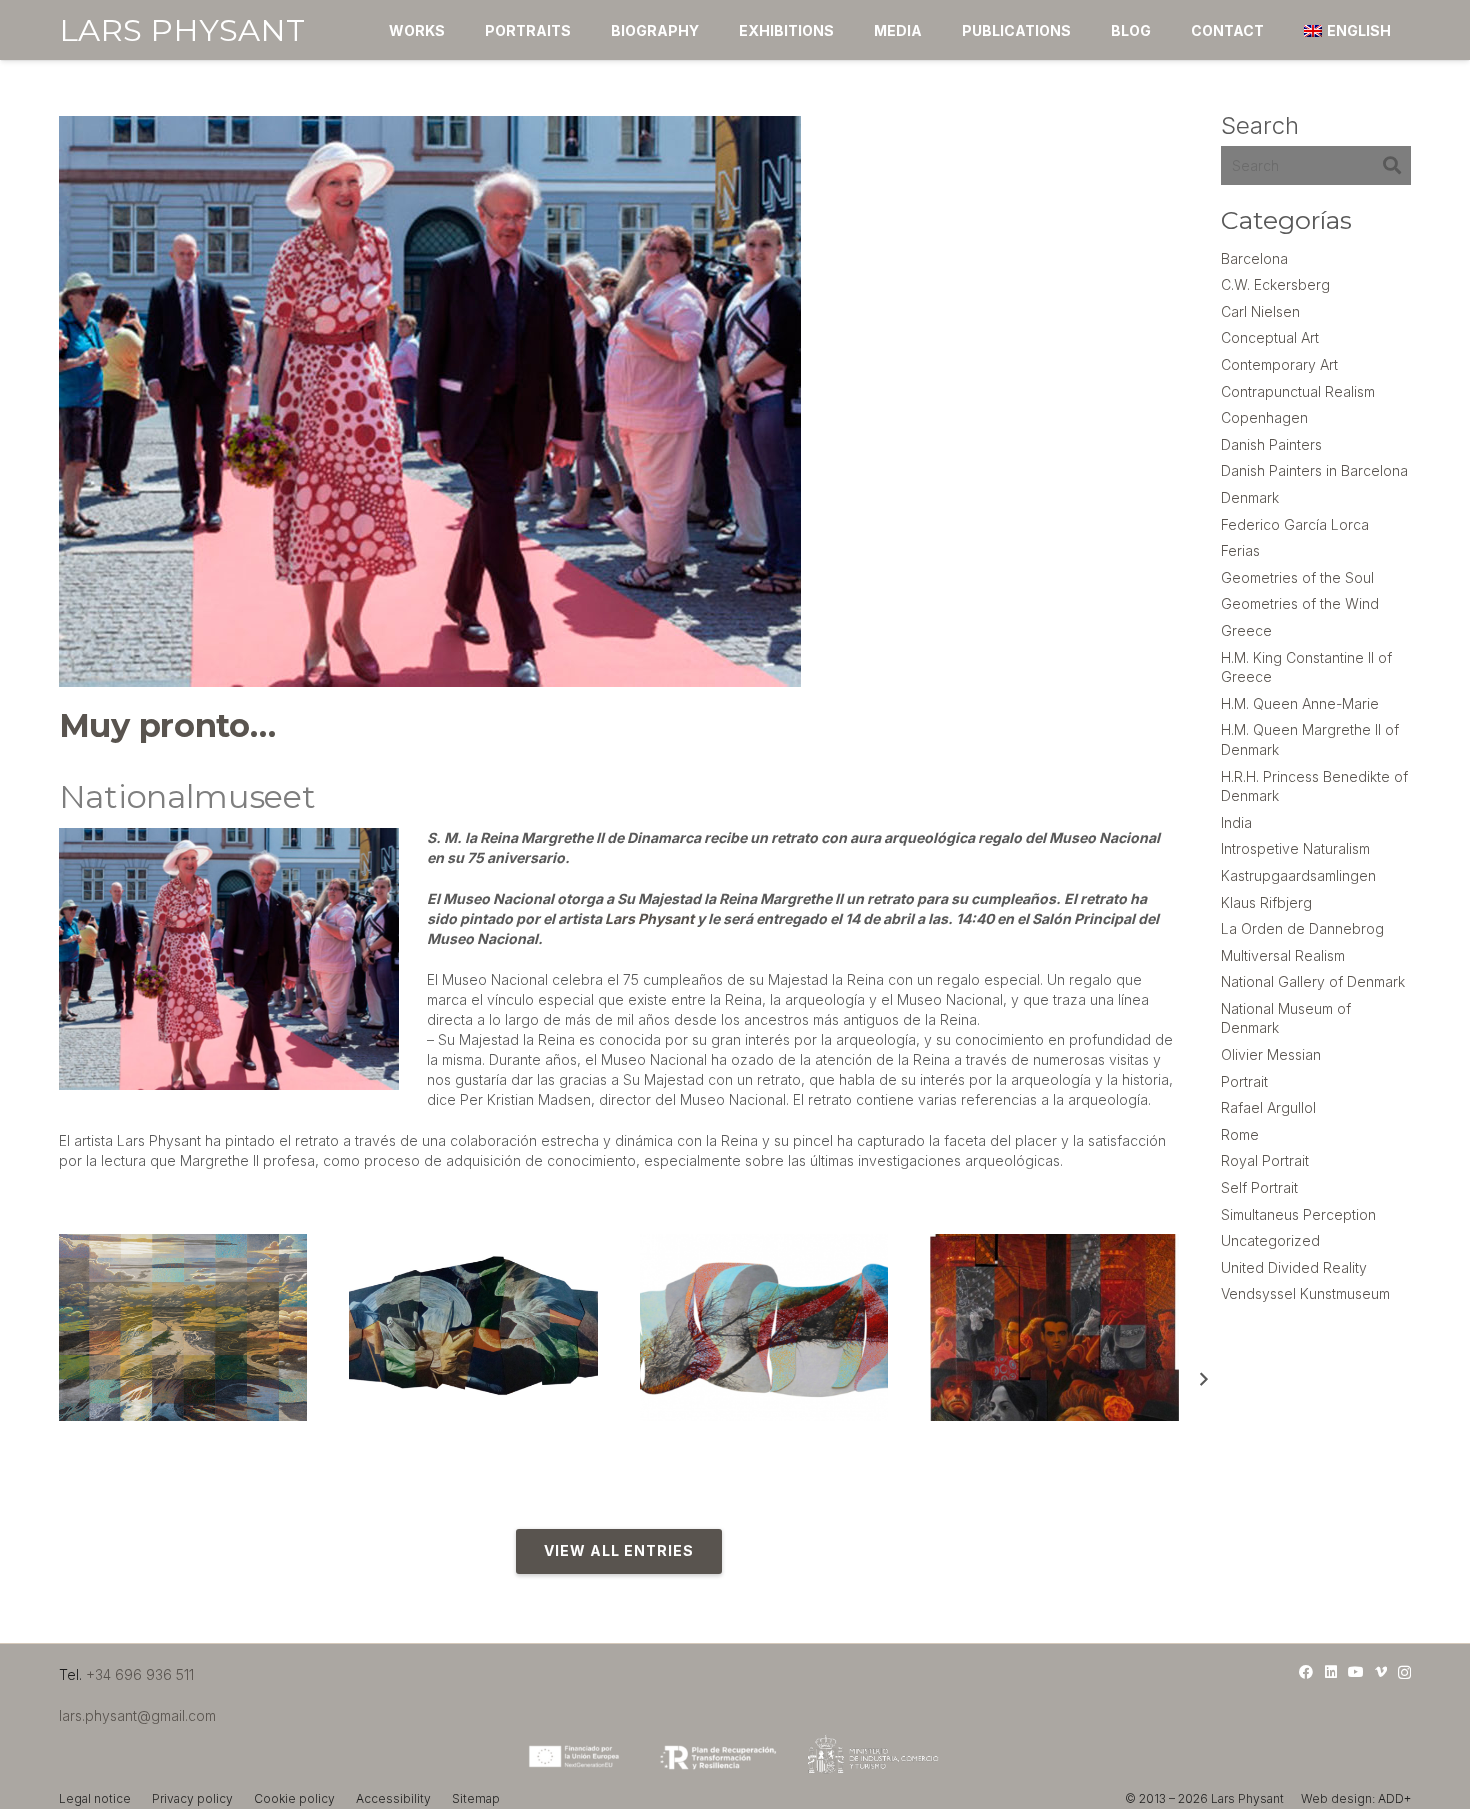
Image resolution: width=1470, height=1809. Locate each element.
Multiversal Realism (1283, 955)
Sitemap (476, 1798)
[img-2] (183, 1327)
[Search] (1391, 165)
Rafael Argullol (1268, 1107)
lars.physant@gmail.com (137, 1715)
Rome (1240, 1134)
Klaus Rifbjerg (1266, 902)
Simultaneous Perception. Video (175, 1434)
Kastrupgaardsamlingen (1298, 875)
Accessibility (393, 1798)
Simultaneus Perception (1298, 1214)
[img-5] (473, 1327)
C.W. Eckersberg (1275, 284)
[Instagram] (1404, 1672)
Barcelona (1254, 258)
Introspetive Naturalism (1295, 848)
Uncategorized (1270, 1240)
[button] (583, 30)
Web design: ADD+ (1356, 1798)
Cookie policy (294, 1798)
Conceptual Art (1270, 337)
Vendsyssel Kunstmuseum (1305, 1293)
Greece (1246, 630)
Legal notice (95, 1798)
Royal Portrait (1265, 1160)
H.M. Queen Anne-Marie (1300, 703)
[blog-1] (764, 1327)
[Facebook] (1306, 1672)
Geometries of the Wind (1300, 603)
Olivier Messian (1271, 1054)
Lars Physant (649, 918)
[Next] (1203, 1379)
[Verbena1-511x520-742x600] (1054, 1327)
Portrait (1244, 1081)
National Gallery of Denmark (1313, 981)
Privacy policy (192, 1798)
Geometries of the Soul (1297, 577)
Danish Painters (1271, 444)
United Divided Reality (1294, 1267)
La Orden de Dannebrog (1302, 928)
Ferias (1240, 550)
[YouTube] (1356, 1672)
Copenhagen (1264, 417)
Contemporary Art (1279, 364)
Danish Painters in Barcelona (1314, 470)
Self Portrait (1259, 1187)
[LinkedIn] (1331, 1672)
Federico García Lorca (1295, 524)
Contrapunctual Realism (1298, 391)
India (1236, 822)
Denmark (1250, 497)
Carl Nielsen (1260, 311)
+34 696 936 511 (140, 1674)
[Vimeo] (1381, 1672)
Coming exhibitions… (425, 1434)
